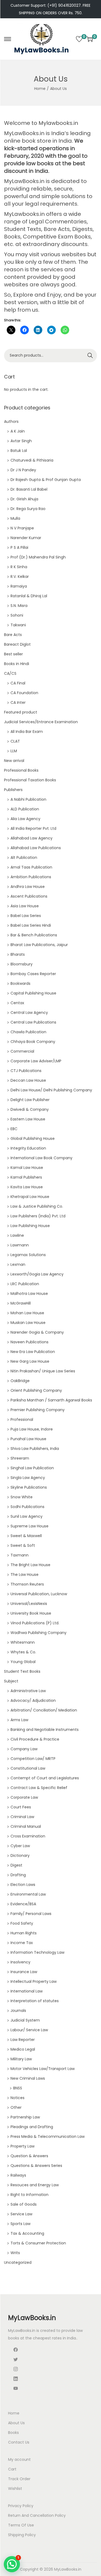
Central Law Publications (33, 1022)
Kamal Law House (27, 1168)
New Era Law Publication (33, 1352)
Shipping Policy (22, 2535)
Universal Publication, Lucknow (39, 1594)
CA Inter (18, 702)
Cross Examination (28, 1836)
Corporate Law (24, 1797)
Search (90, 356)
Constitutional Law (28, 1768)
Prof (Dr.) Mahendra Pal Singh (38, 557)
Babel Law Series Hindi (31, 925)
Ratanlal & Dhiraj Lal (29, 596)
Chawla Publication (28, 1032)
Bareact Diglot (17, 644)
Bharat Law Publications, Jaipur (39, 945)
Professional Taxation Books (30, 780)
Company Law (24, 1749)
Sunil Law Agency (27, 1516)
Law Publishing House (30, 1226)
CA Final (18, 683)
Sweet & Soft (23, 1545)
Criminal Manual (26, 1826)
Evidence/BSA (23, 1904)
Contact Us (19, 2442)
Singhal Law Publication (32, 1468)
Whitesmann (23, 1642)
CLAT (15, 741)
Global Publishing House (33, 1138)
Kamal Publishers (26, 1177)
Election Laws (23, 1885)
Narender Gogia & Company (37, 1332)
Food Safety (22, 1923)
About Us (16, 2423)
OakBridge (20, 1381)
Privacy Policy (21, 2506)
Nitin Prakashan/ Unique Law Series (43, 1371)
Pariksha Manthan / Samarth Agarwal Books (51, 1400)
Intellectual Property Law (34, 1981)
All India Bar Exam (27, 732)
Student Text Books (22, 1671)
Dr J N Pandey (23, 470)
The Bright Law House (30, 1565)
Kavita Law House (27, 1187)
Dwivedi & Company (30, 1109)
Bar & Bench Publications (34, 935)
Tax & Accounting (27, 2233)
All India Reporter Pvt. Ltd (33, 828)
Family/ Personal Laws (31, 1914)
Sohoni (17, 615)
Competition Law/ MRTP (33, 1759)
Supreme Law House (29, 1526)
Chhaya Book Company (33, 1042)
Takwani (18, 625)
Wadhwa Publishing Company (39, 1633)
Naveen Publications (29, 1342)
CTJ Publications (26, 1071)
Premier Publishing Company (38, 1410)
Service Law (21, 2214)
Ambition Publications (31, 877)
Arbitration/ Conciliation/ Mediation (44, 1710)
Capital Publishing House (33, 993)
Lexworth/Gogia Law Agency (37, 1274)
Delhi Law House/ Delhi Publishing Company (51, 1090)
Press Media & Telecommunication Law (48, 2136)
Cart (12, 2469)
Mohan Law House (27, 1313)
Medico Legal (23, 2049)
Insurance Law (24, 1972)
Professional (22, 1419)
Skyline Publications (29, 1487)
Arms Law (19, 1720)
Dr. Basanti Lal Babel (29, 489)
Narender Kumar (26, 538)
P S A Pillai (19, 547)
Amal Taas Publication (31, 867)
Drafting (18, 1875)
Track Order (19, 2479)
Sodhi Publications (27, 1507)
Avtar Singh (21, 441)
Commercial (22, 1051)
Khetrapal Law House (30, 1197)
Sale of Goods (24, 2204)
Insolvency (20, 1962)
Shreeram (20, 1458)
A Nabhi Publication (28, 799)
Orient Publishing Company (36, 1390)
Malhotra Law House (29, 1294)
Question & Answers (29, 2156)
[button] (12, 2564)
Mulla (15, 518)
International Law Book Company (41, 1158)
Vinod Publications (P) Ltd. (35, 1623)
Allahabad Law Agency (32, 838)
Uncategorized (18, 2262)
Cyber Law (20, 1846)
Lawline (17, 1235)
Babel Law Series (26, 916)
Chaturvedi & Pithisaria (32, 460)
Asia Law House (25, 906)
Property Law (22, 2146)
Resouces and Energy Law (35, 2185)
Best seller (13, 654)
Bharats (18, 954)
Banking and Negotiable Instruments (45, 1730)
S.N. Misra (19, 606)
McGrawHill (21, 1303)
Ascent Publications (29, 896)
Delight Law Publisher (30, 1100)
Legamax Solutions (28, 1255)
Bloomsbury (22, 964)
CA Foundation (24, 693)
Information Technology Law (37, 1952)
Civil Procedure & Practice (35, 1739)
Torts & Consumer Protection (38, 2243)
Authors (11, 421)
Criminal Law (22, 1817)
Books (13, 2433)
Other (16, 2107)
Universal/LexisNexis (29, 1604)
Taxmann (20, 1555)
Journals (18, 2011)
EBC (14, 1129)
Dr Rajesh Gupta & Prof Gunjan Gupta (46, 480)
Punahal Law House (28, 1439)
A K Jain (18, 431)
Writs (15, 2253)
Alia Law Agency (25, 819)
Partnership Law (25, 2117)
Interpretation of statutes (35, 2001)
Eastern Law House (28, 1119)
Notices (18, 2098)
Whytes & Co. (23, 1652)
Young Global (23, 1662)
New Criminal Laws (28, 2078)
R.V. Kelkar (20, 577)
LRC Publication (25, 1284)
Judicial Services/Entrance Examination (41, 722)
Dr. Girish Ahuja (24, 499)
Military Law (21, 2059)
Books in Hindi (17, 664)
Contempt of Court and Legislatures (45, 1778)
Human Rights (24, 1933)
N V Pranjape (22, 528)
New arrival (14, 761)
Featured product (21, 712)
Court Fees (21, 1807)
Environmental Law (28, 1894)
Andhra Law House (28, 887)
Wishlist (15, 2489)
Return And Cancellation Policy (37, 2515)
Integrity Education (28, 1148)
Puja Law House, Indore (32, 1429)
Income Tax (22, 1943)
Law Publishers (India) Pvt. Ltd (38, 1216)
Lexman (18, 1264)
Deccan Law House (28, 1080)
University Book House (31, 1613)
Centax (17, 1003)
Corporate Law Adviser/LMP (36, 1061)
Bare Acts (13, 635)
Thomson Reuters (27, 1584)
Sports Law (20, 2224)
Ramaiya (19, 586)
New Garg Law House (30, 1361)
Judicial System (25, 2020)
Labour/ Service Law (29, 2030)
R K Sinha (19, 567)
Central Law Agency (29, 1013)
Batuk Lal (19, 451)
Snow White (22, 1497)
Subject (11, 1681)
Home (40, 89)
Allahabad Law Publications (36, 848)
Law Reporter (23, 2040)
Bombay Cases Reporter (33, 974)
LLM (14, 751)
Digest (16, 1865)
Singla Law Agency (28, 1478)
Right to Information (29, 2195)
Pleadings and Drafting (32, 2127)
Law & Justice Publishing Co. (37, 1206)
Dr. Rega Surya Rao (28, 509)
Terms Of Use (21, 2525)
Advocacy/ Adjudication (33, 1700)
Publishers (13, 790)
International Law (27, 1991)
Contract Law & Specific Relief (39, 1788)
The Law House (25, 1575)
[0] (79, 39)
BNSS (18, 2088)
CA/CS (10, 673)
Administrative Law (28, 1691)
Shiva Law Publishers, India (35, 1449)
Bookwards (20, 983)
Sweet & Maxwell (26, 1536)
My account (19, 2459)
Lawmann (20, 1245)
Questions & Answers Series (36, 2166)
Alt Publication (24, 858)
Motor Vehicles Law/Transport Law (43, 2069)
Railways (18, 2175)
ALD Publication (25, 809)
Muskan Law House (28, 1323)
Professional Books (21, 770)
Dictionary (20, 1855)
